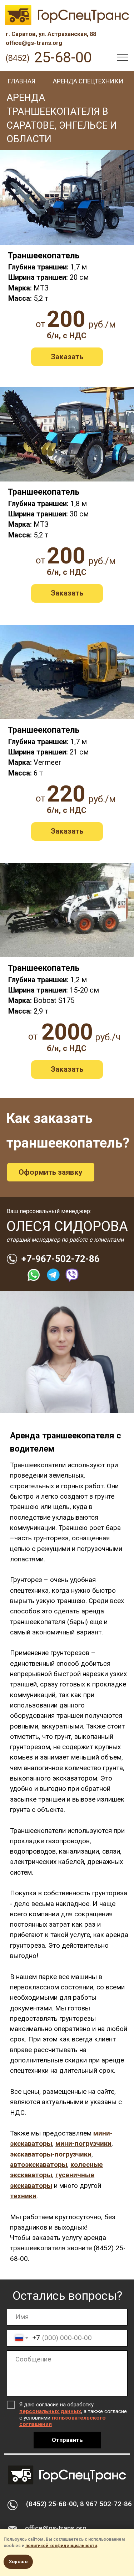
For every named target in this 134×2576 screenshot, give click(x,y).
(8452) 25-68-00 (51, 2504)
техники (23, 2196)
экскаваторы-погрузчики (51, 2154)
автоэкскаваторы (39, 2165)
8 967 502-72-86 (106, 2504)
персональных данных (50, 2411)
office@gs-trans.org (56, 2528)
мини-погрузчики (83, 2144)
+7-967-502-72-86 (61, 1259)
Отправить (67, 2440)
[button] (67, 357)
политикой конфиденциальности (61, 2546)
